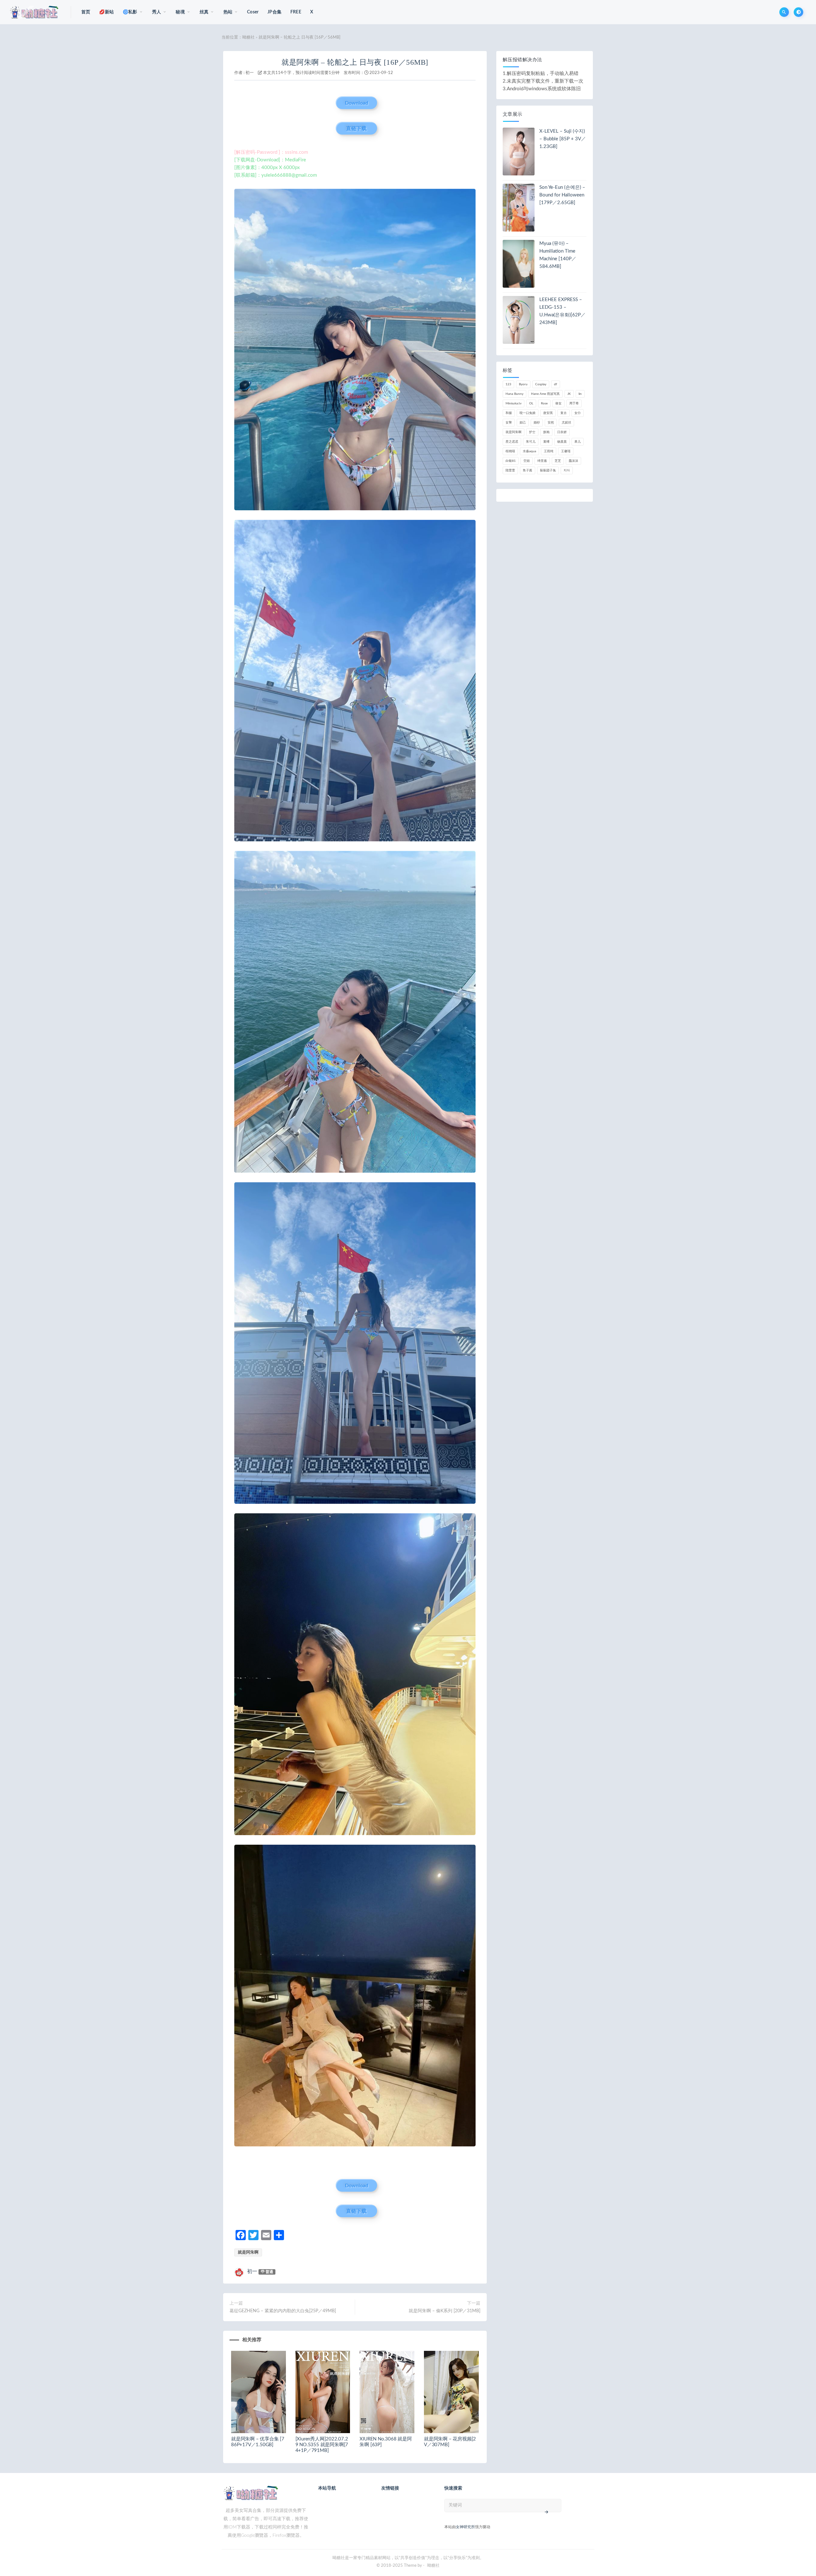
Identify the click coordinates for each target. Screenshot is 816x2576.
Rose (544, 403)
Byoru (523, 384)
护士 (532, 432)
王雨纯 (549, 451)
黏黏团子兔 (548, 470)
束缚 (546, 442)
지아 (567, 470)
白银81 (511, 461)
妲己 (523, 423)
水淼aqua (529, 451)
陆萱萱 (510, 470)
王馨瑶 (566, 451)
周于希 (574, 403)
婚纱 (537, 423)
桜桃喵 (510, 451)
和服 (509, 413)
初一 (250, 73)
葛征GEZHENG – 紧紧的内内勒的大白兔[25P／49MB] (283, 2311)
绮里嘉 (542, 461)
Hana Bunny (514, 394)
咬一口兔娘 (528, 413)
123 (508, 384)
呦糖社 (248, 37)
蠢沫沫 (573, 461)
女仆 (578, 413)
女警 (509, 423)
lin (580, 394)
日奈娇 (562, 432)
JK (569, 394)
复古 (564, 413)
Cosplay (541, 384)
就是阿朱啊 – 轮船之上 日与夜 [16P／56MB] (355, 62)
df (556, 384)
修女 (558, 403)
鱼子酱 (528, 470)
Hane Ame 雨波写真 (545, 394)
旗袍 (546, 432)
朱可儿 (531, 442)
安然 (551, 423)
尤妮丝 (566, 423)
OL (531, 403)
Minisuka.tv (514, 403)
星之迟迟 (512, 442)
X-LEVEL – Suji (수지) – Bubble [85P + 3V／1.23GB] (563, 139)
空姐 (527, 461)
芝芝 (558, 461)
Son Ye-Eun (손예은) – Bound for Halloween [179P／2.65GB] (562, 195)
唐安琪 (548, 413)
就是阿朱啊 (248, 2252)
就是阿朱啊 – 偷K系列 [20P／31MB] (444, 2311)
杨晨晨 (562, 442)
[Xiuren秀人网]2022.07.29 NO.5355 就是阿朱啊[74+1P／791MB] (322, 2445)
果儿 (578, 442)
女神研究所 (465, 2527)
